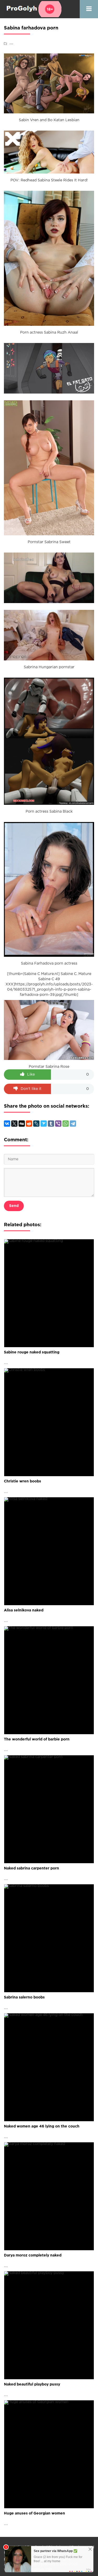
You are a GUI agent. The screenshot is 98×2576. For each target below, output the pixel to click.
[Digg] (22, 1124)
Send (14, 1206)
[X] (14, 1124)
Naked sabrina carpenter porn (31, 1868)
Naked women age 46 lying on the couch (42, 2126)
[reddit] (29, 1124)
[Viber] (58, 1124)
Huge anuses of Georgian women (34, 2513)
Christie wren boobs (22, 1481)
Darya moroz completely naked (33, 2255)
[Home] (33, 9)
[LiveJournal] (36, 1124)
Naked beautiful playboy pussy (32, 2384)
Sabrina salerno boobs (24, 1997)
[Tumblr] (51, 1124)
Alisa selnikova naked (24, 1610)
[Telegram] (73, 1124)
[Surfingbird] (44, 1124)
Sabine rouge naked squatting (32, 1352)
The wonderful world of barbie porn (37, 1739)
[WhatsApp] (66, 1124)
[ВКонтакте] (7, 1124)
